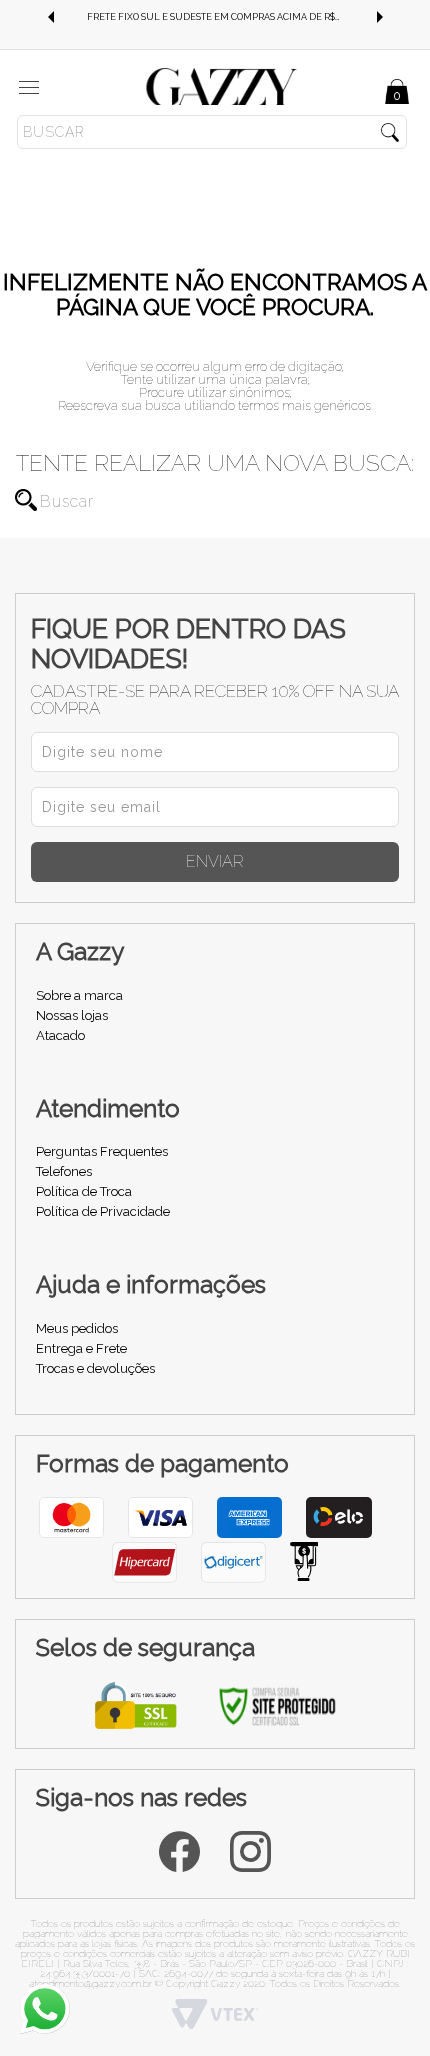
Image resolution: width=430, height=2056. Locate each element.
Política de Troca (84, 1191)
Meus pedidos (77, 1328)
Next (380, 17)
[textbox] (212, 132)
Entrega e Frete (81, 1348)
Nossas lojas (72, 1015)
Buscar (26, 500)
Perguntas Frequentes (102, 1151)
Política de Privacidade (103, 1211)
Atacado (60, 1035)
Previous (50, 17)
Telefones (64, 1171)
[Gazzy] (222, 86)
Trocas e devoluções (95, 1368)
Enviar (215, 861)
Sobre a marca (79, 995)
